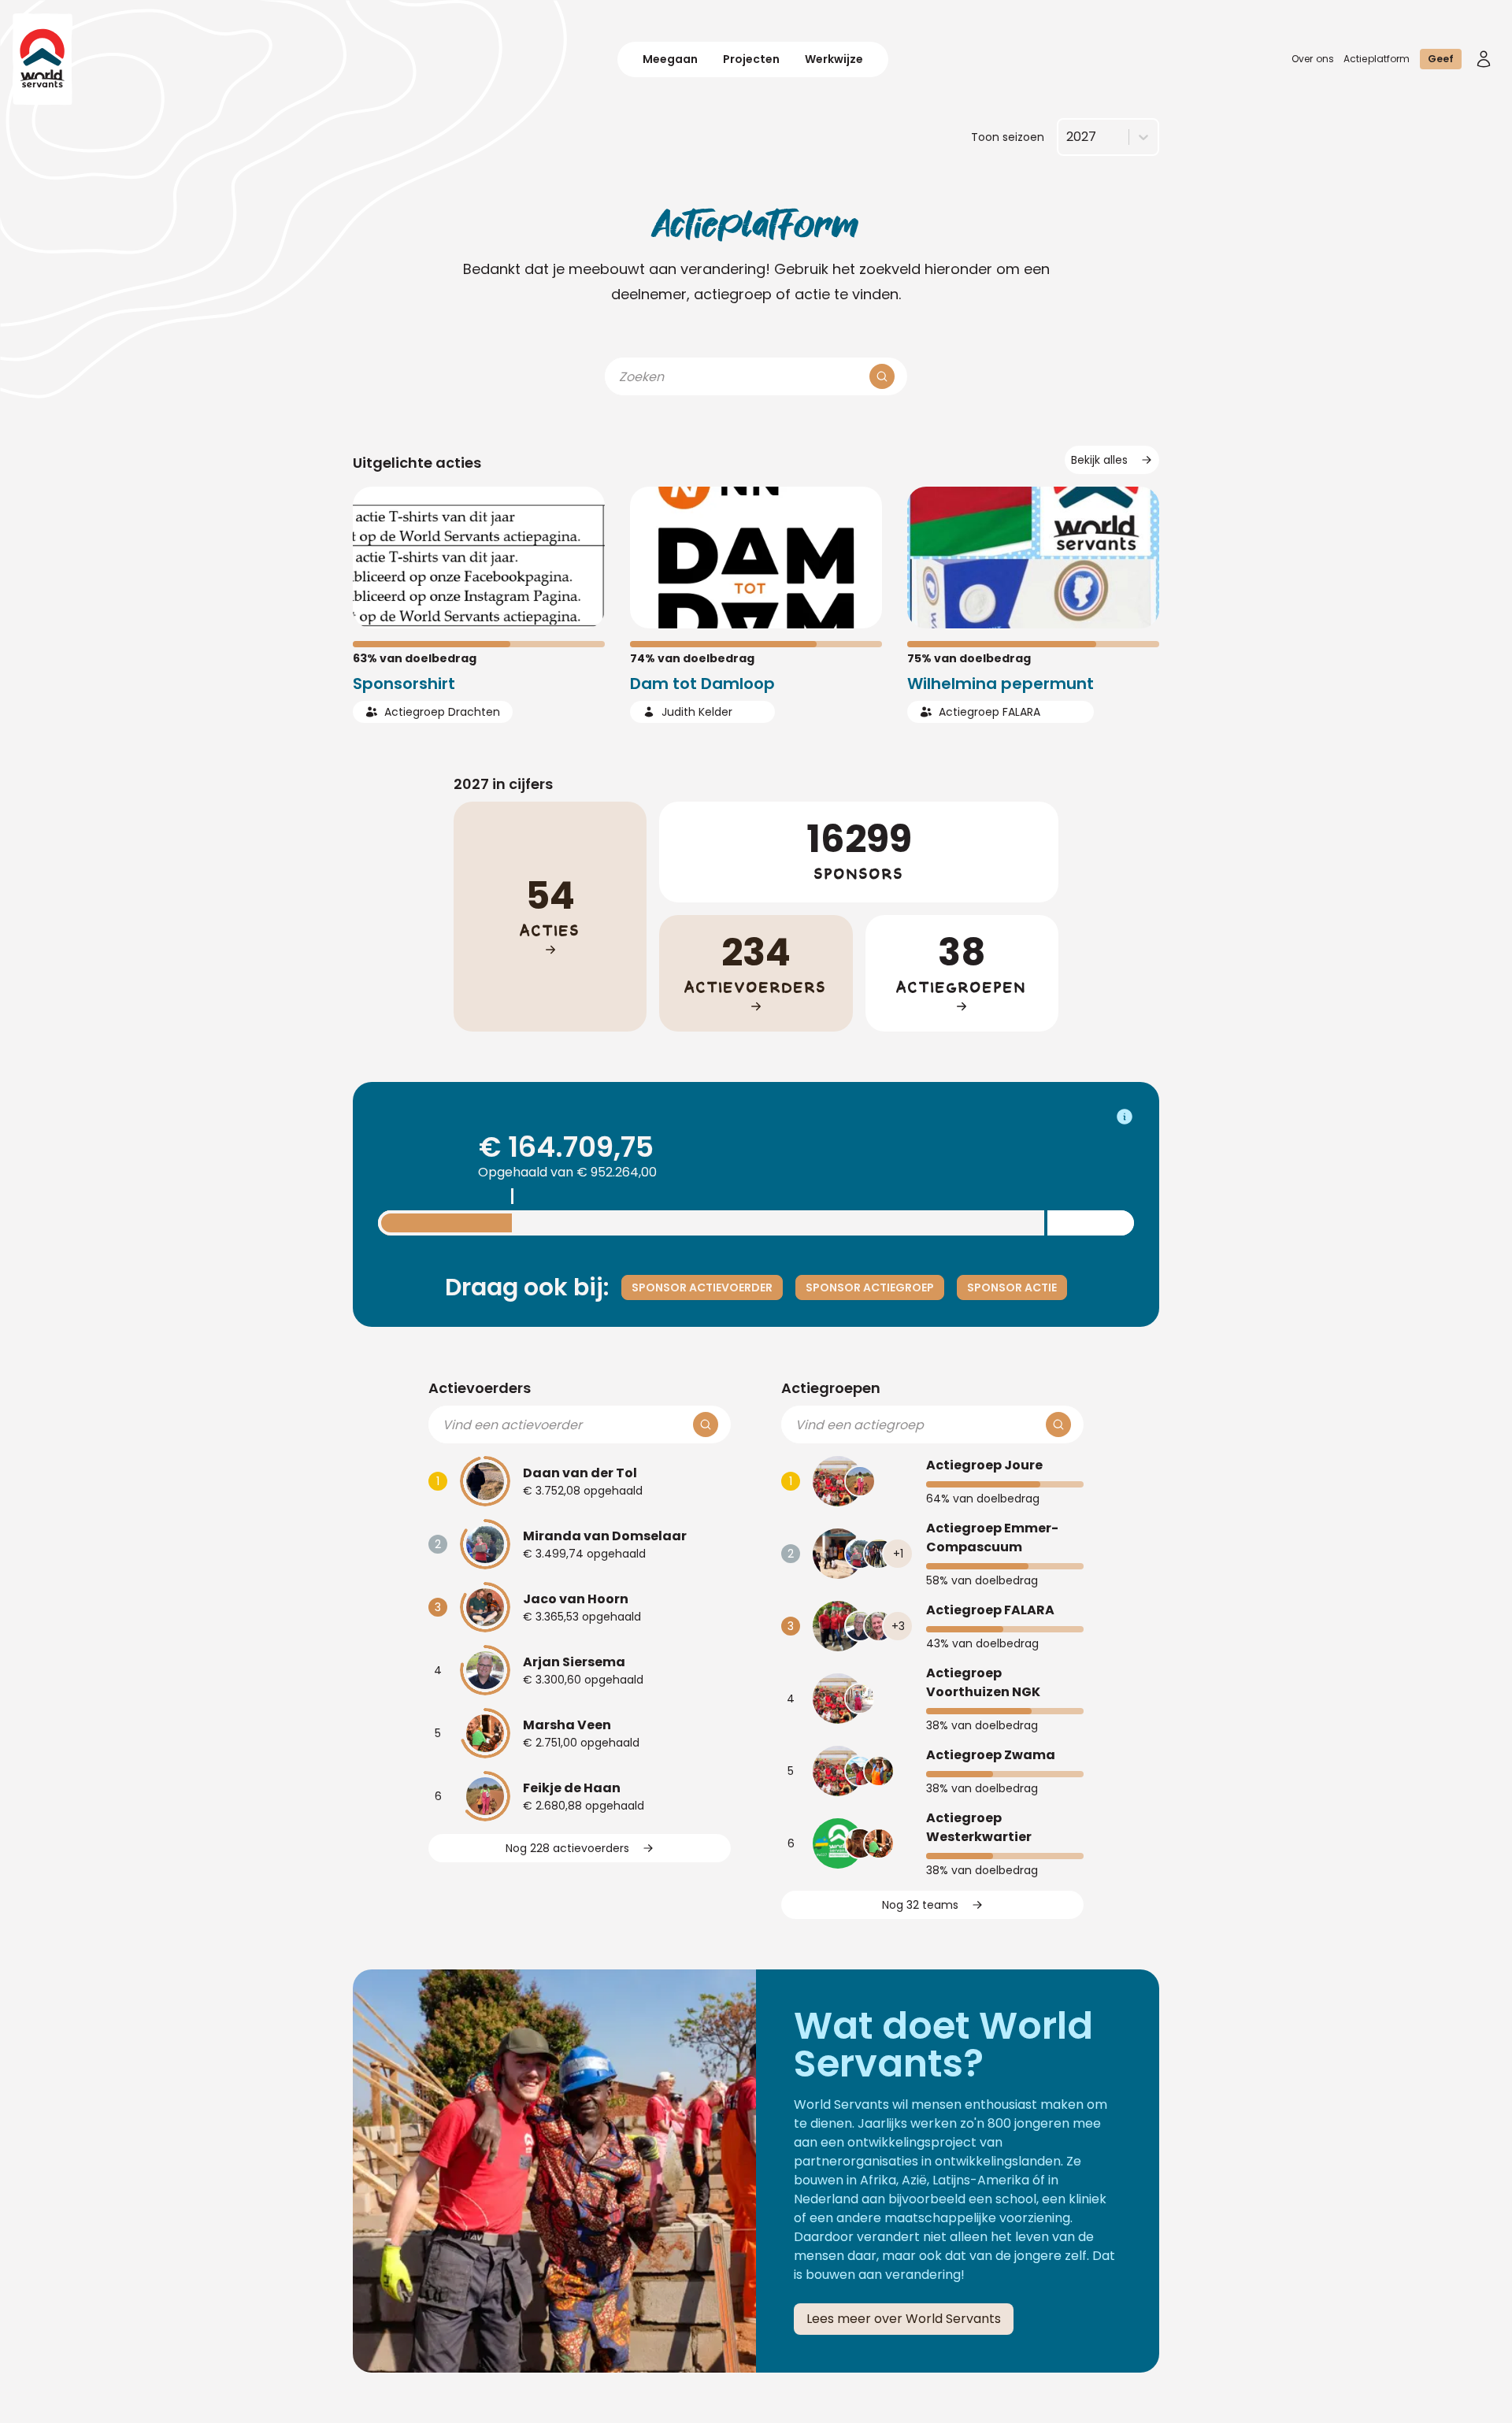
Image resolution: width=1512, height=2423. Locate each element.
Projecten (751, 59)
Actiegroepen (831, 1388)
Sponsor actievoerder (702, 1287)
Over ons (1313, 59)
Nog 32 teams (920, 1905)
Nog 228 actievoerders (567, 1848)
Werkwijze (834, 59)
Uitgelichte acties (417, 463)
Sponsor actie (1012, 1287)
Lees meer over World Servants (904, 2319)
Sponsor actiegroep (870, 1287)
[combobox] (1066, 137)
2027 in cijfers (503, 784)
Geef (1441, 59)
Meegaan (670, 59)
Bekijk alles (1099, 460)
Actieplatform (1377, 59)
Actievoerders (480, 1388)
